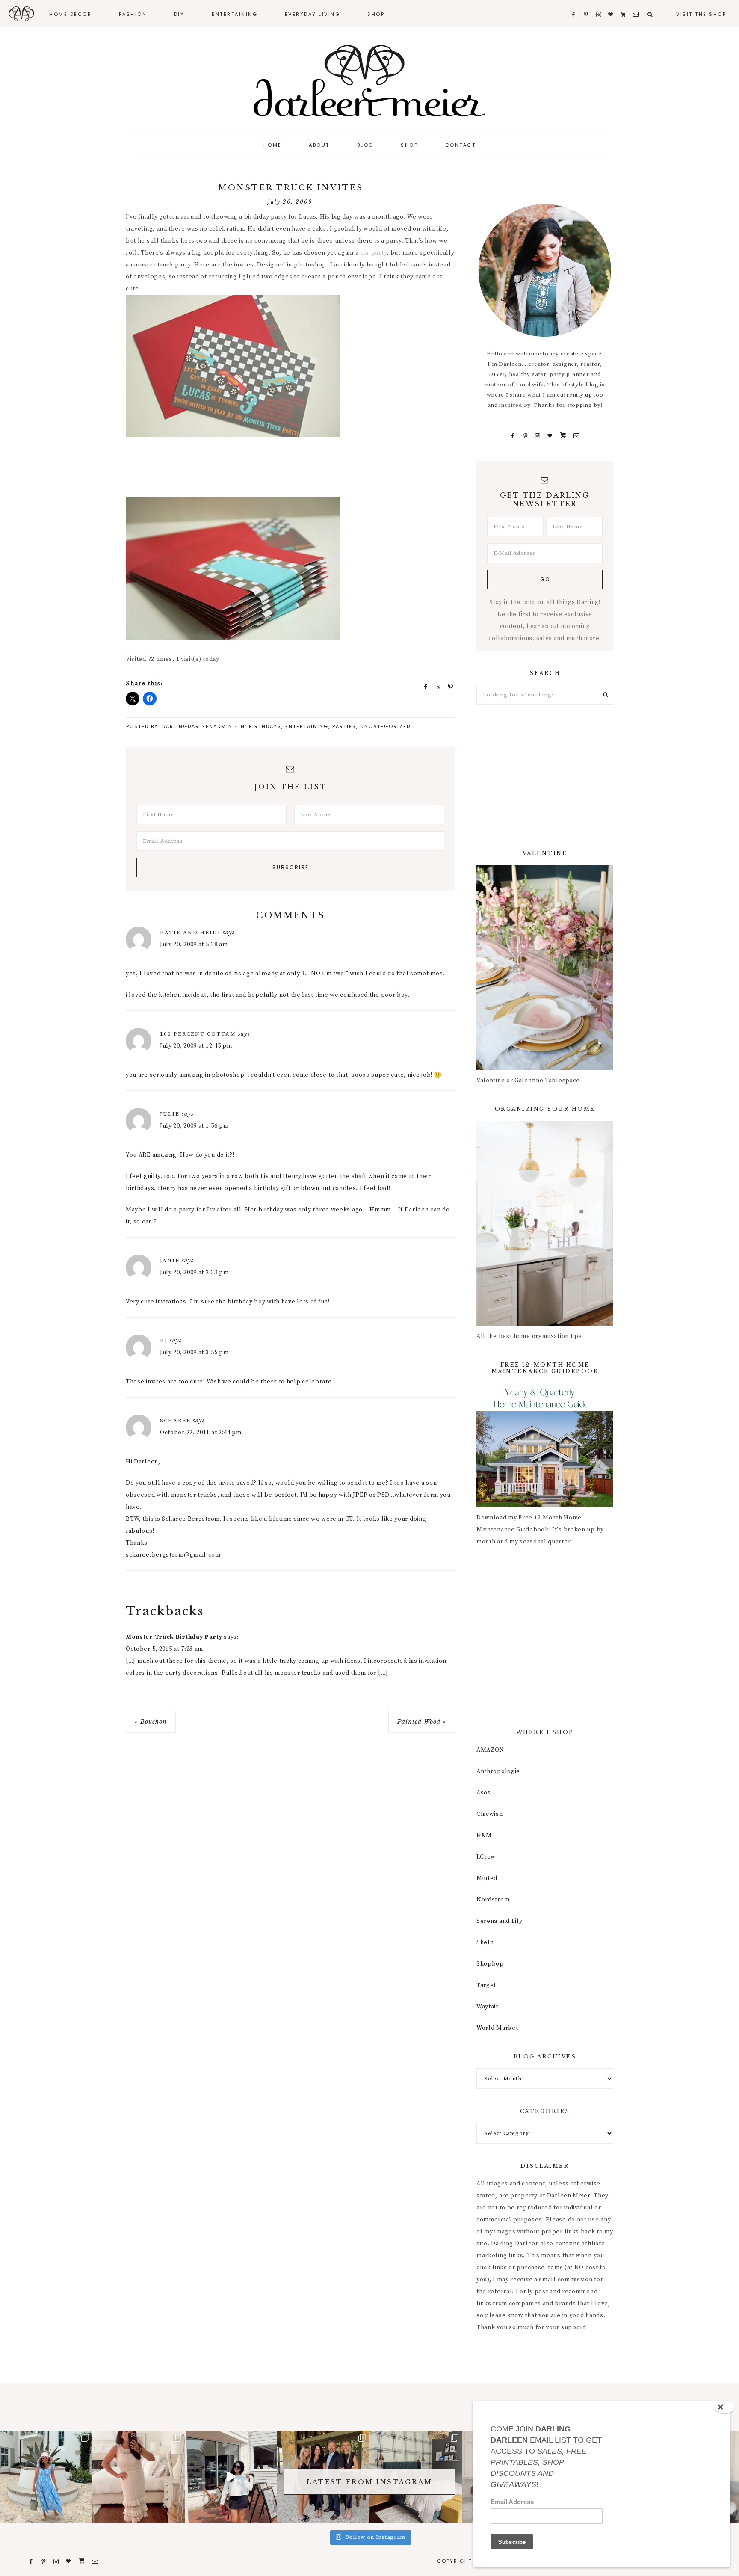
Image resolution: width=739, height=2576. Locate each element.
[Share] (423, 686)
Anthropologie (498, 1771)
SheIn (485, 1942)
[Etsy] (563, 436)
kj (164, 1341)
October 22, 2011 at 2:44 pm (201, 1433)
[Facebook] (513, 436)
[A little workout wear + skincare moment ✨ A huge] (231, 2477)
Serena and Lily (500, 1921)
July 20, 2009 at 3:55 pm (194, 1353)
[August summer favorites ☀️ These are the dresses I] (139, 2477)
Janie (170, 1261)
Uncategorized (385, 726)
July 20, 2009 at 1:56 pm (194, 1126)
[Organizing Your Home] (545, 1324)
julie (170, 1114)
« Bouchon (151, 1722)
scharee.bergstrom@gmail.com (173, 1555)
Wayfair (488, 2007)
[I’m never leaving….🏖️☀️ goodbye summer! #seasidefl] (46, 2477)
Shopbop (490, 1964)
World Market (497, 2028)
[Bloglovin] (550, 436)
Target (486, 1985)
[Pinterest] (525, 436)
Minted (487, 1878)
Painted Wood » (422, 1722)
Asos (484, 1793)
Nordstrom (493, 1900)
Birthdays (265, 726)
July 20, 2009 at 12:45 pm (196, 1046)
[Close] (724, 2407)
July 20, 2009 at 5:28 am (194, 945)
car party (373, 253)
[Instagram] (538, 436)
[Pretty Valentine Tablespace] (545, 1069)
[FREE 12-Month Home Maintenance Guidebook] (545, 1506)
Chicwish (490, 1814)
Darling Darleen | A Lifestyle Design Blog (369, 81)
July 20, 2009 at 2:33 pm (194, 1273)
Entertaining (307, 726)
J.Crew (486, 1857)
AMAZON (490, 1750)
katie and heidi (190, 933)
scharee (175, 1421)
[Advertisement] (281, 470)
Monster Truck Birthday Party (174, 1637)
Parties (344, 726)
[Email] (576, 436)
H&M (484, 1836)
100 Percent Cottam (198, 1034)
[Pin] (448, 686)
